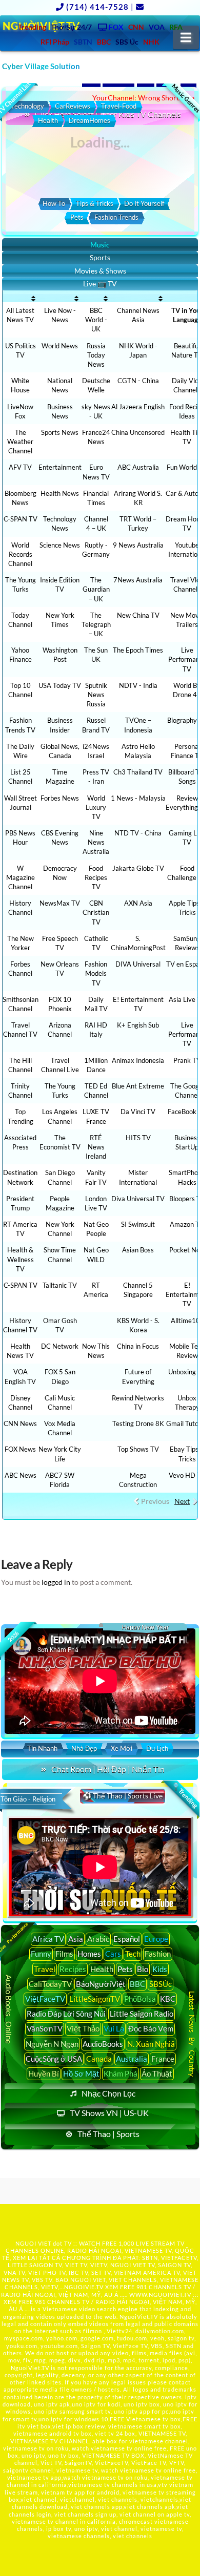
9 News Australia (138, 545)
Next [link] (182, 1501)
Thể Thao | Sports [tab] (108, 2134)
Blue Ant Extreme (138, 1086)
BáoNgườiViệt (101, 1984)
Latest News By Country (192, 2034)
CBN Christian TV (96, 912)
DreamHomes (89, 120)
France (163, 2059)
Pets (77, 217)
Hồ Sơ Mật (81, 2074)
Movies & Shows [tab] (100, 271)
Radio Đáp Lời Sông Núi (66, 2014)
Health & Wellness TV (21, 1259)
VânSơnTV (45, 2028)
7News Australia (138, 580)
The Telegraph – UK (96, 624)
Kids (160, 1969)
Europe (156, 1939)
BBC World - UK (96, 320)
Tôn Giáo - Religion (28, 1799)
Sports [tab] (100, 257)
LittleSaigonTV (95, 1999)
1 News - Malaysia (138, 798)
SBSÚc (161, 1984)
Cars (113, 1954)
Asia (76, 1939)
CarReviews (73, 106)
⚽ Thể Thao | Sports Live (123, 1796)
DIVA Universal (138, 964)
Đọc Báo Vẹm (151, 2028)
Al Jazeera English (138, 407)
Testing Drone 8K (138, 1423)
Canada (99, 2059)
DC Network (60, 1346)
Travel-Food (119, 106)
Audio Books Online (9, 2009)
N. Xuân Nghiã (151, 2044)
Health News (60, 493)
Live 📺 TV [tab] (100, 284)
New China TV (138, 615)
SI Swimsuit (138, 1224)
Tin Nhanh (42, 1748)
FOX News (20, 1449)
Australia (132, 2059)
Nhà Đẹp (84, 1748)
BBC (137, 1984)
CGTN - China (138, 381)
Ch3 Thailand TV (138, 772)
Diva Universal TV (138, 1199)
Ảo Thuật (157, 2074)
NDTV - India (138, 685)
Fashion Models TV (96, 973)
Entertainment (60, 467)
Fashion (158, 1954)
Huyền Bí (44, 2074)
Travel (45, 1969)
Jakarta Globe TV (138, 868)
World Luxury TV (96, 807)
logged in (56, 1582)
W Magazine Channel (21, 877)
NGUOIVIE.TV (84, 2287)
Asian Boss (138, 1250)
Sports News (60, 432)
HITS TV (138, 1138)
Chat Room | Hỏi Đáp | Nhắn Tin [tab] (108, 1769)
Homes (89, 1954)
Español (127, 1939)
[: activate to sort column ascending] (21, 299)
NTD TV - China (138, 833)
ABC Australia (138, 467)
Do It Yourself (144, 203)
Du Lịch (157, 1748)
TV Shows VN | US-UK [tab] (109, 2113)
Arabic (98, 1939)
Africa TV (48, 1939)
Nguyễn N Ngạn (52, 2044)
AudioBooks (103, 2044)
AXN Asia (138, 903)
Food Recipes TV (96, 877)
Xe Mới (122, 1748)
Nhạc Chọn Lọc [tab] (108, 2093)
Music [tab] (100, 245)
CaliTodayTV (50, 1984)
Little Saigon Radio (142, 2014)
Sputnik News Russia (96, 695)
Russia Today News (96, 355)
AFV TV (20, 467)
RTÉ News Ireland (96, 1147)
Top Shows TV (138, 1449)
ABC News (21, 1475)
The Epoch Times (138, 650)
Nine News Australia (96, 842)
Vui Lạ (114, 2028)
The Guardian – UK (96, 589)
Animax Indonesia (138, 1060)
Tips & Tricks (95, 203)
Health (48, 120)
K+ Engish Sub (138, 1025)
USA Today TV (60, 685)
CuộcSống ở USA (54, 2059)
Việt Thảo (83, 2028)
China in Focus (138, 1346)
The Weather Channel (20, 442)
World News (60, 346)
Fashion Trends (116, 217)
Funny (41, 1954)
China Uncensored (138, 432)
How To (54, 203)
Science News (60, 545)
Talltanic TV (60, 1285)
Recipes (73, 1969)
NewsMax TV (60, 903)
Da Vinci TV (138, 1112)
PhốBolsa (140, 1999)
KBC (168, 1999)
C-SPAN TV (21, 519)
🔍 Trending (185, 1795)
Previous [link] (155, 1501)
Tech (133, 1954)
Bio (143, 1969)
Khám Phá (121, 2074)
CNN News (20, 1423)
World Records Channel (20, 554)
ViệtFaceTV (45, 1999)
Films (64, 1954)
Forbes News (60, 798)
